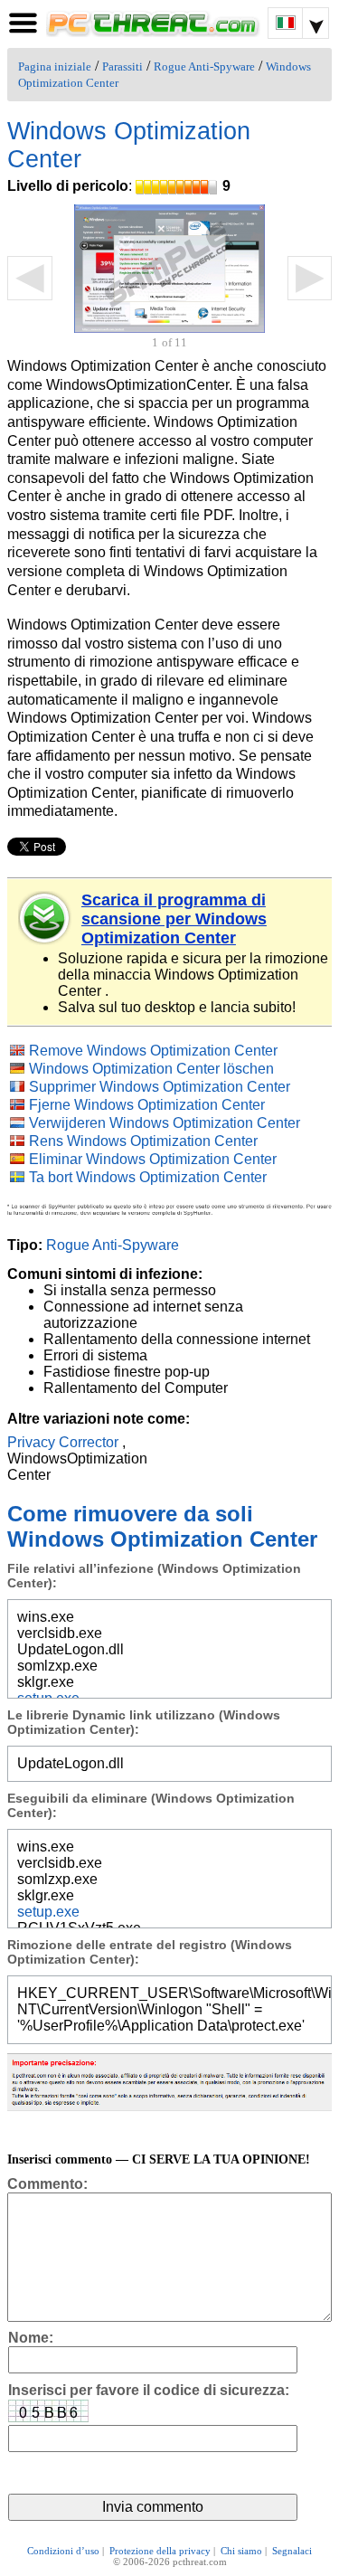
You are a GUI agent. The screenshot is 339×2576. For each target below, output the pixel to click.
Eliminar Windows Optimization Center (153, 1159)
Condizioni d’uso (63, 2551)
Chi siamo (241, 2551)
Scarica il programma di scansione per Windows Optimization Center (174, 919)
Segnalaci (292, 2551)
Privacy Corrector (63, 1442)
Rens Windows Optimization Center (143, 1141)
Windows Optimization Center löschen (151, 1069)
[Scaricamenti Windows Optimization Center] (45, 918)
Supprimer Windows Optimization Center (160, 1087)
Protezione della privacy (160, 2551)
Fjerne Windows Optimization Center (147, 1105)
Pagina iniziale (55, 67)
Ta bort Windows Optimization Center (148, 1177)
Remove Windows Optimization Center (153, 1051)
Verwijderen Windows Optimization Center (165, 1123)
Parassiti (122, 67)
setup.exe (48, 1912)
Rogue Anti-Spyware (204, 67)
